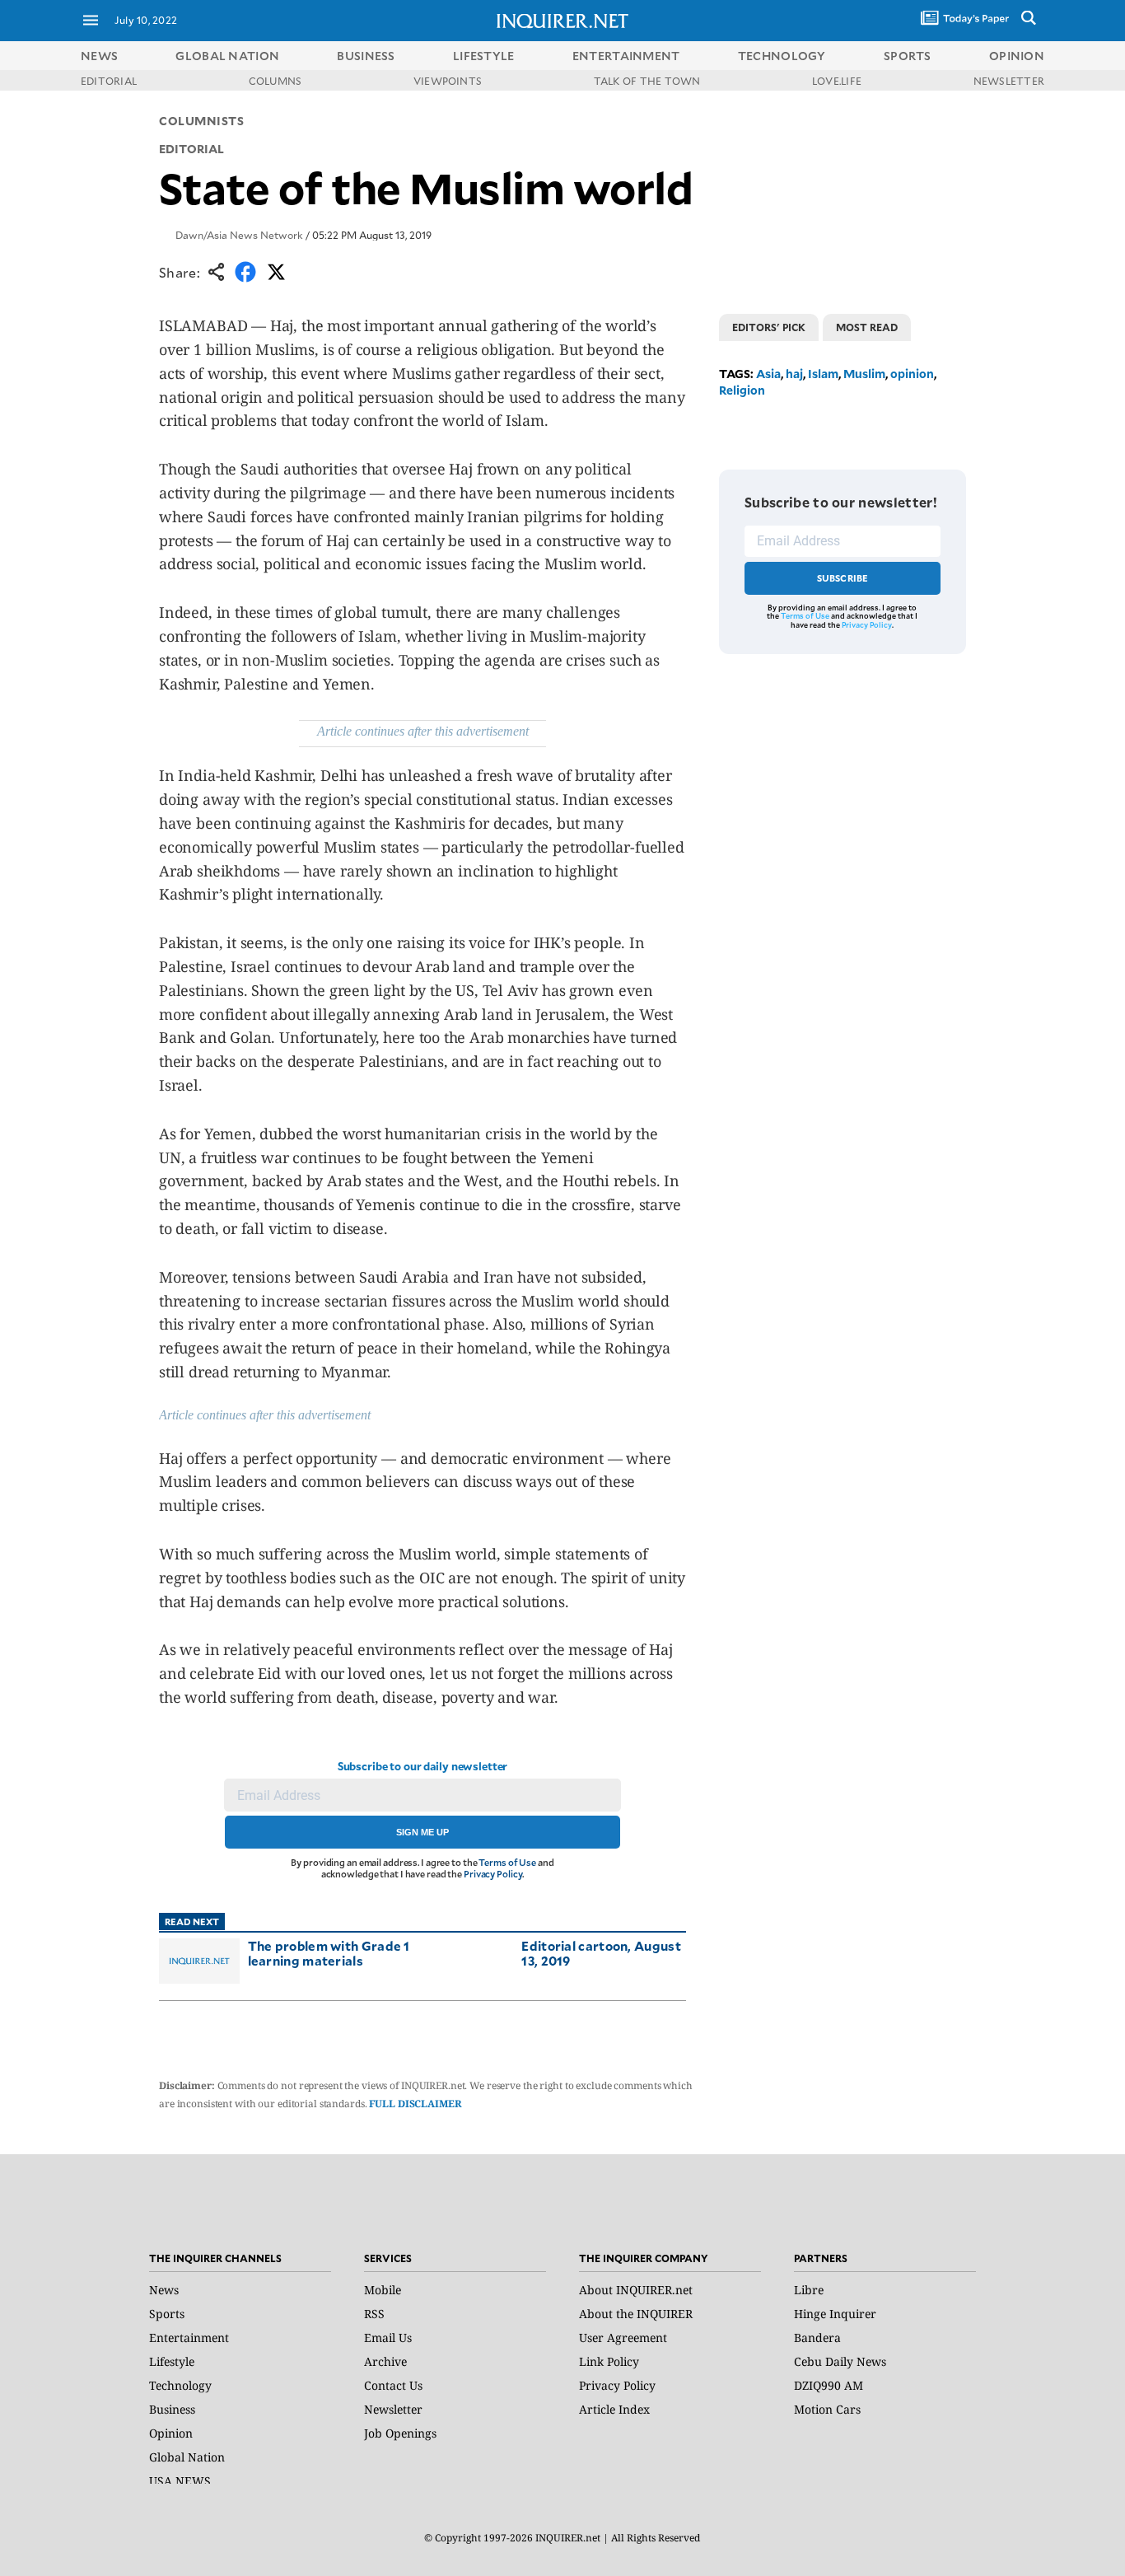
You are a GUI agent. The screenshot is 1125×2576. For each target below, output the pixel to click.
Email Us (388, 2338)
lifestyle (484, 56)
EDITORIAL (109, 81)
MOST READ (867, 327)
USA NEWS (180, 2481)
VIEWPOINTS (448, 81)
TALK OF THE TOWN (647, 81)
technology (782, 56)
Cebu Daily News (840, 2361)
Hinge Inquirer (835, 2314)
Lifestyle (172, 2361)
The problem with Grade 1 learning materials (329, 1953)
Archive (385, 2361)
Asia (768, 374)
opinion (1017, 56)
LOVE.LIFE (837, 81)
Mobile (383, 2290)
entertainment (626, 56)
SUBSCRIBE (843, 578)
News (99, 56)
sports (908, 56)
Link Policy (609, 2361)
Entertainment (189, 2338)
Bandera (817, 2338)
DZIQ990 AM (829, 2385)
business (366, 56)
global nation (227, 56)
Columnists (202, 121)
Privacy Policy (493, 1874)
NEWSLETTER (1009, 81)
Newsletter (393, 2409)
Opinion (171, 2433)
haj (794, 374)
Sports (167, 2314)
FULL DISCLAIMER (415, 2104)
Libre (809, 2290)
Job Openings (400, 2433)
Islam (823, 374)
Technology (180, 2385)
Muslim (864, 374)
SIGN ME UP (422, 1832)
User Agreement (623, 2338)
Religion (742, 390)
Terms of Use (507, 1862)
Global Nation (187, 2457)
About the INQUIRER (636, 2314)
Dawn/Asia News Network (239, 235)
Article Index (614, 2409)
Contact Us (393, 2385)
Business (172, 2409)
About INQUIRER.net (636, 2290)
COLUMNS (275, 81)
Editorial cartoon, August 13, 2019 (601, 1953)
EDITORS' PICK (769, 327)
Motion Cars (827, 2409)
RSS (374, 2314)
